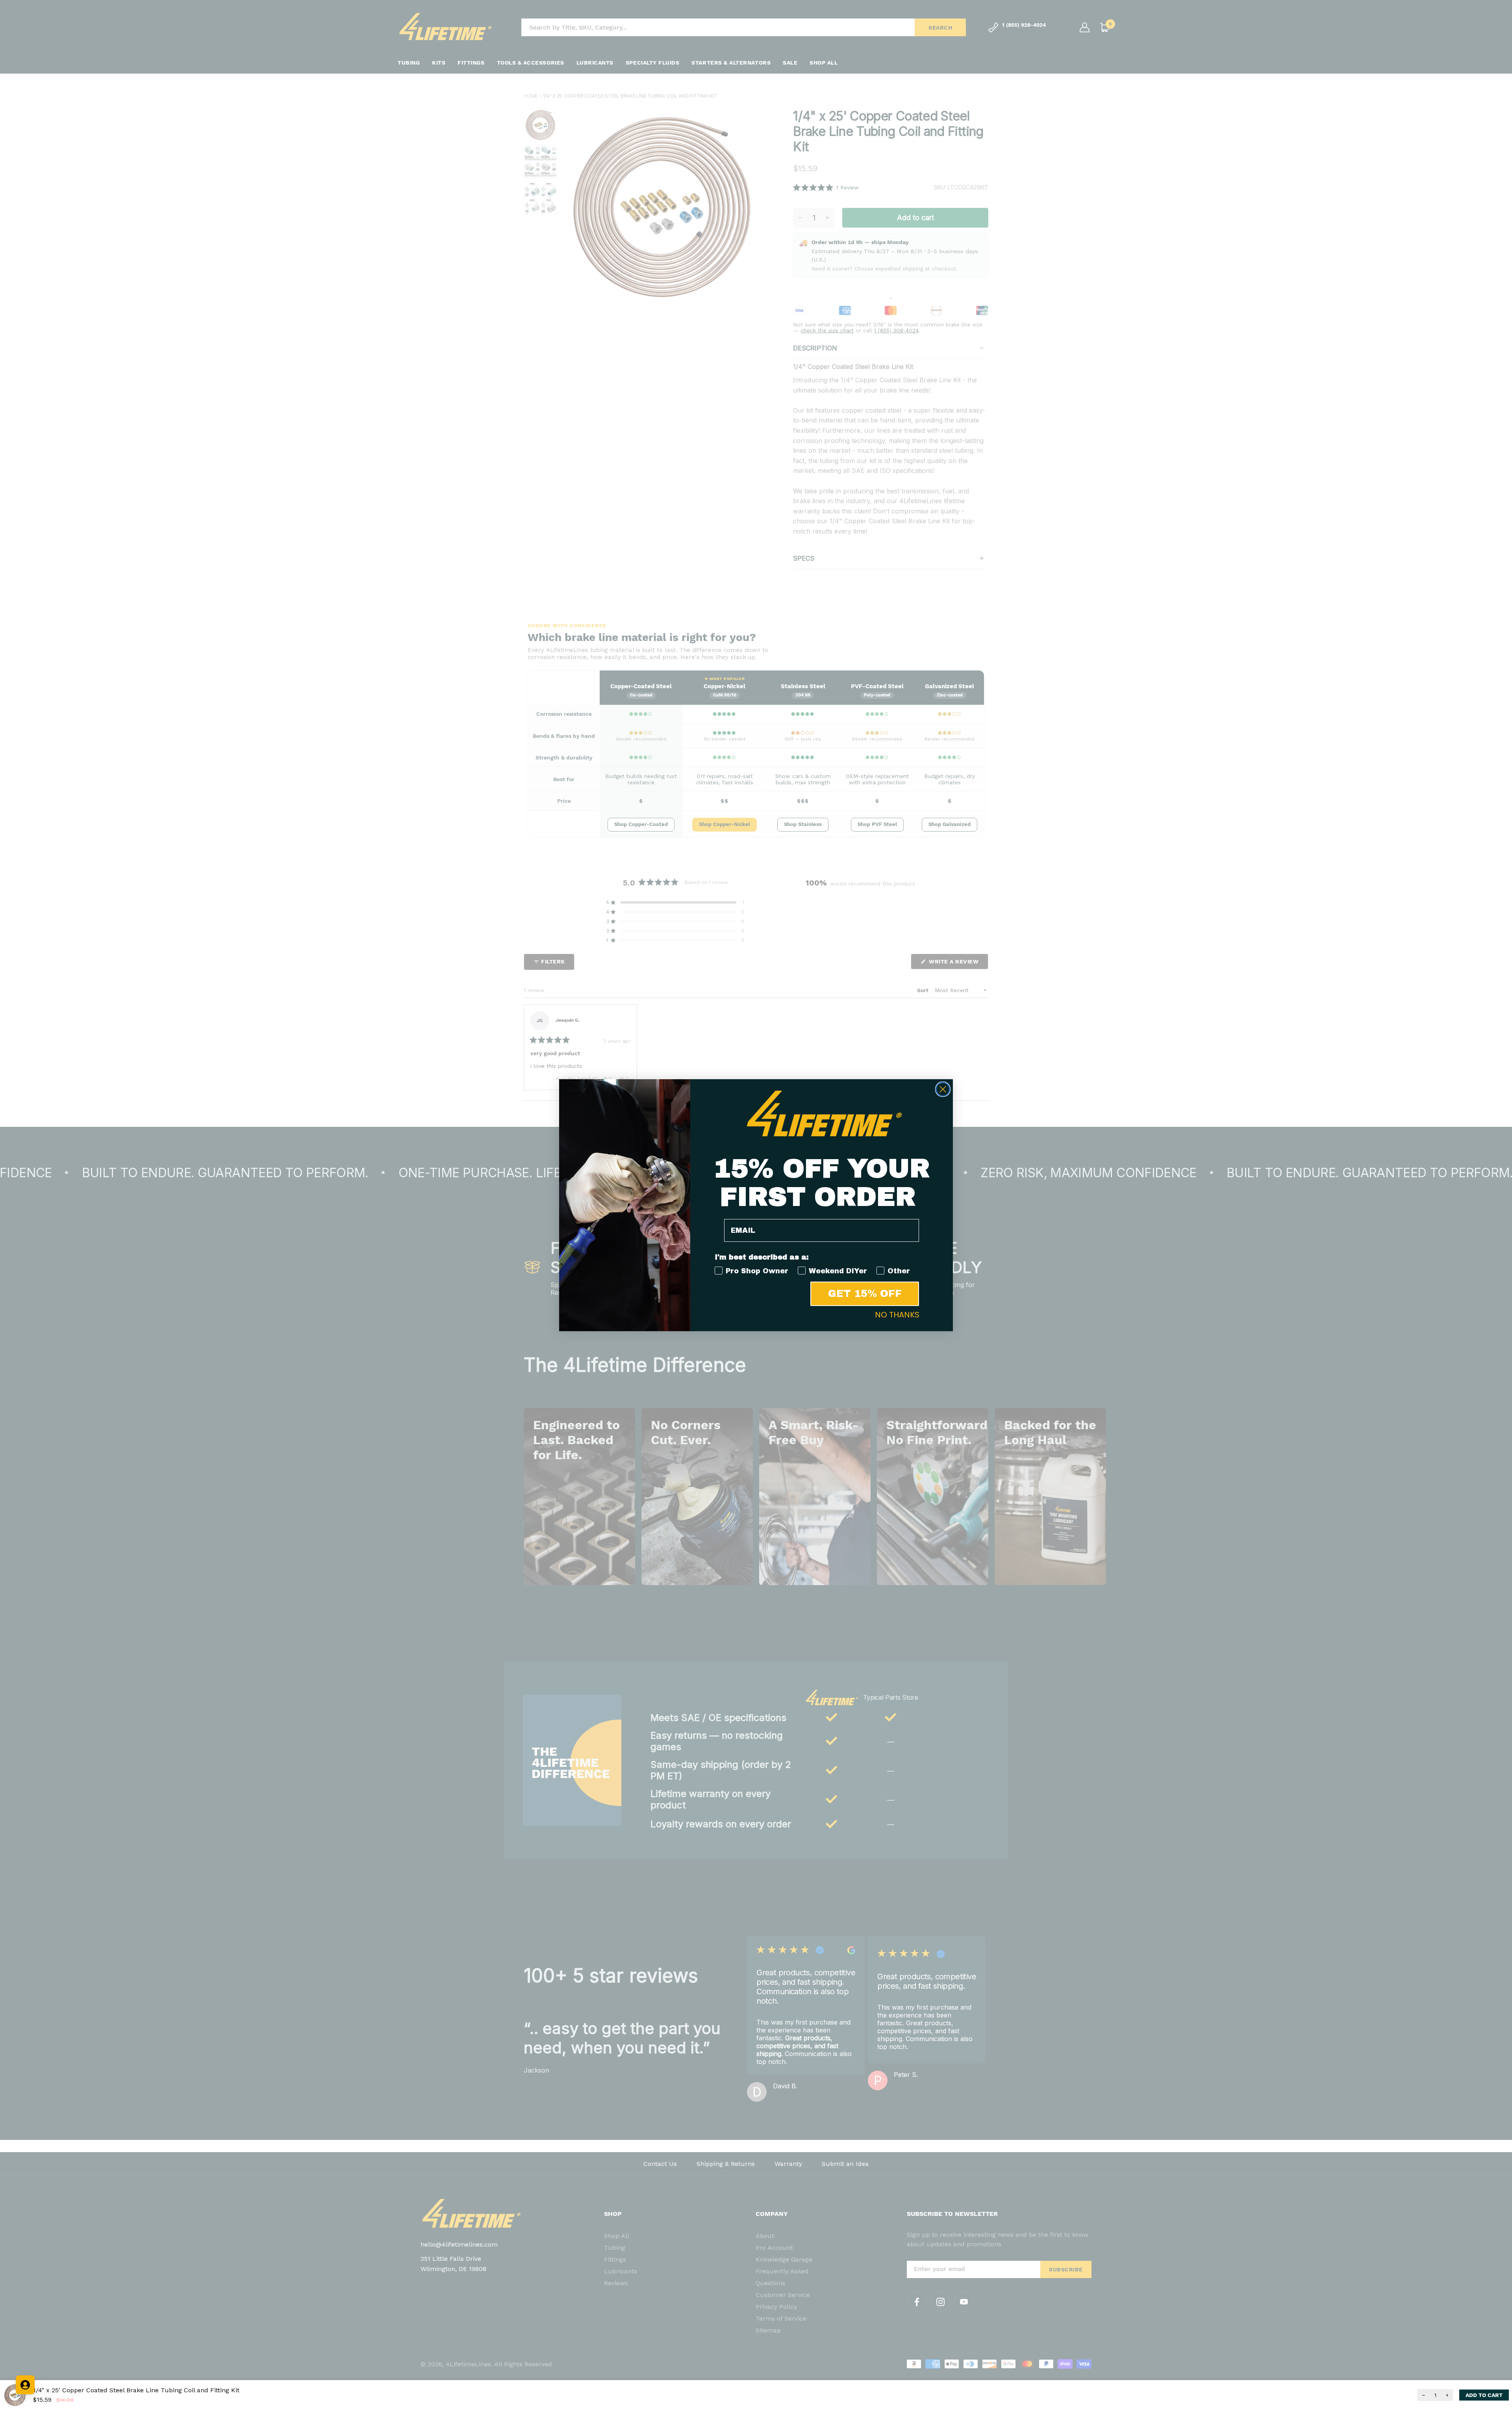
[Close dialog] (943, 1089)
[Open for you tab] (25, 2385)
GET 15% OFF (865, 1294)
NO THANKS (897, 1315)
